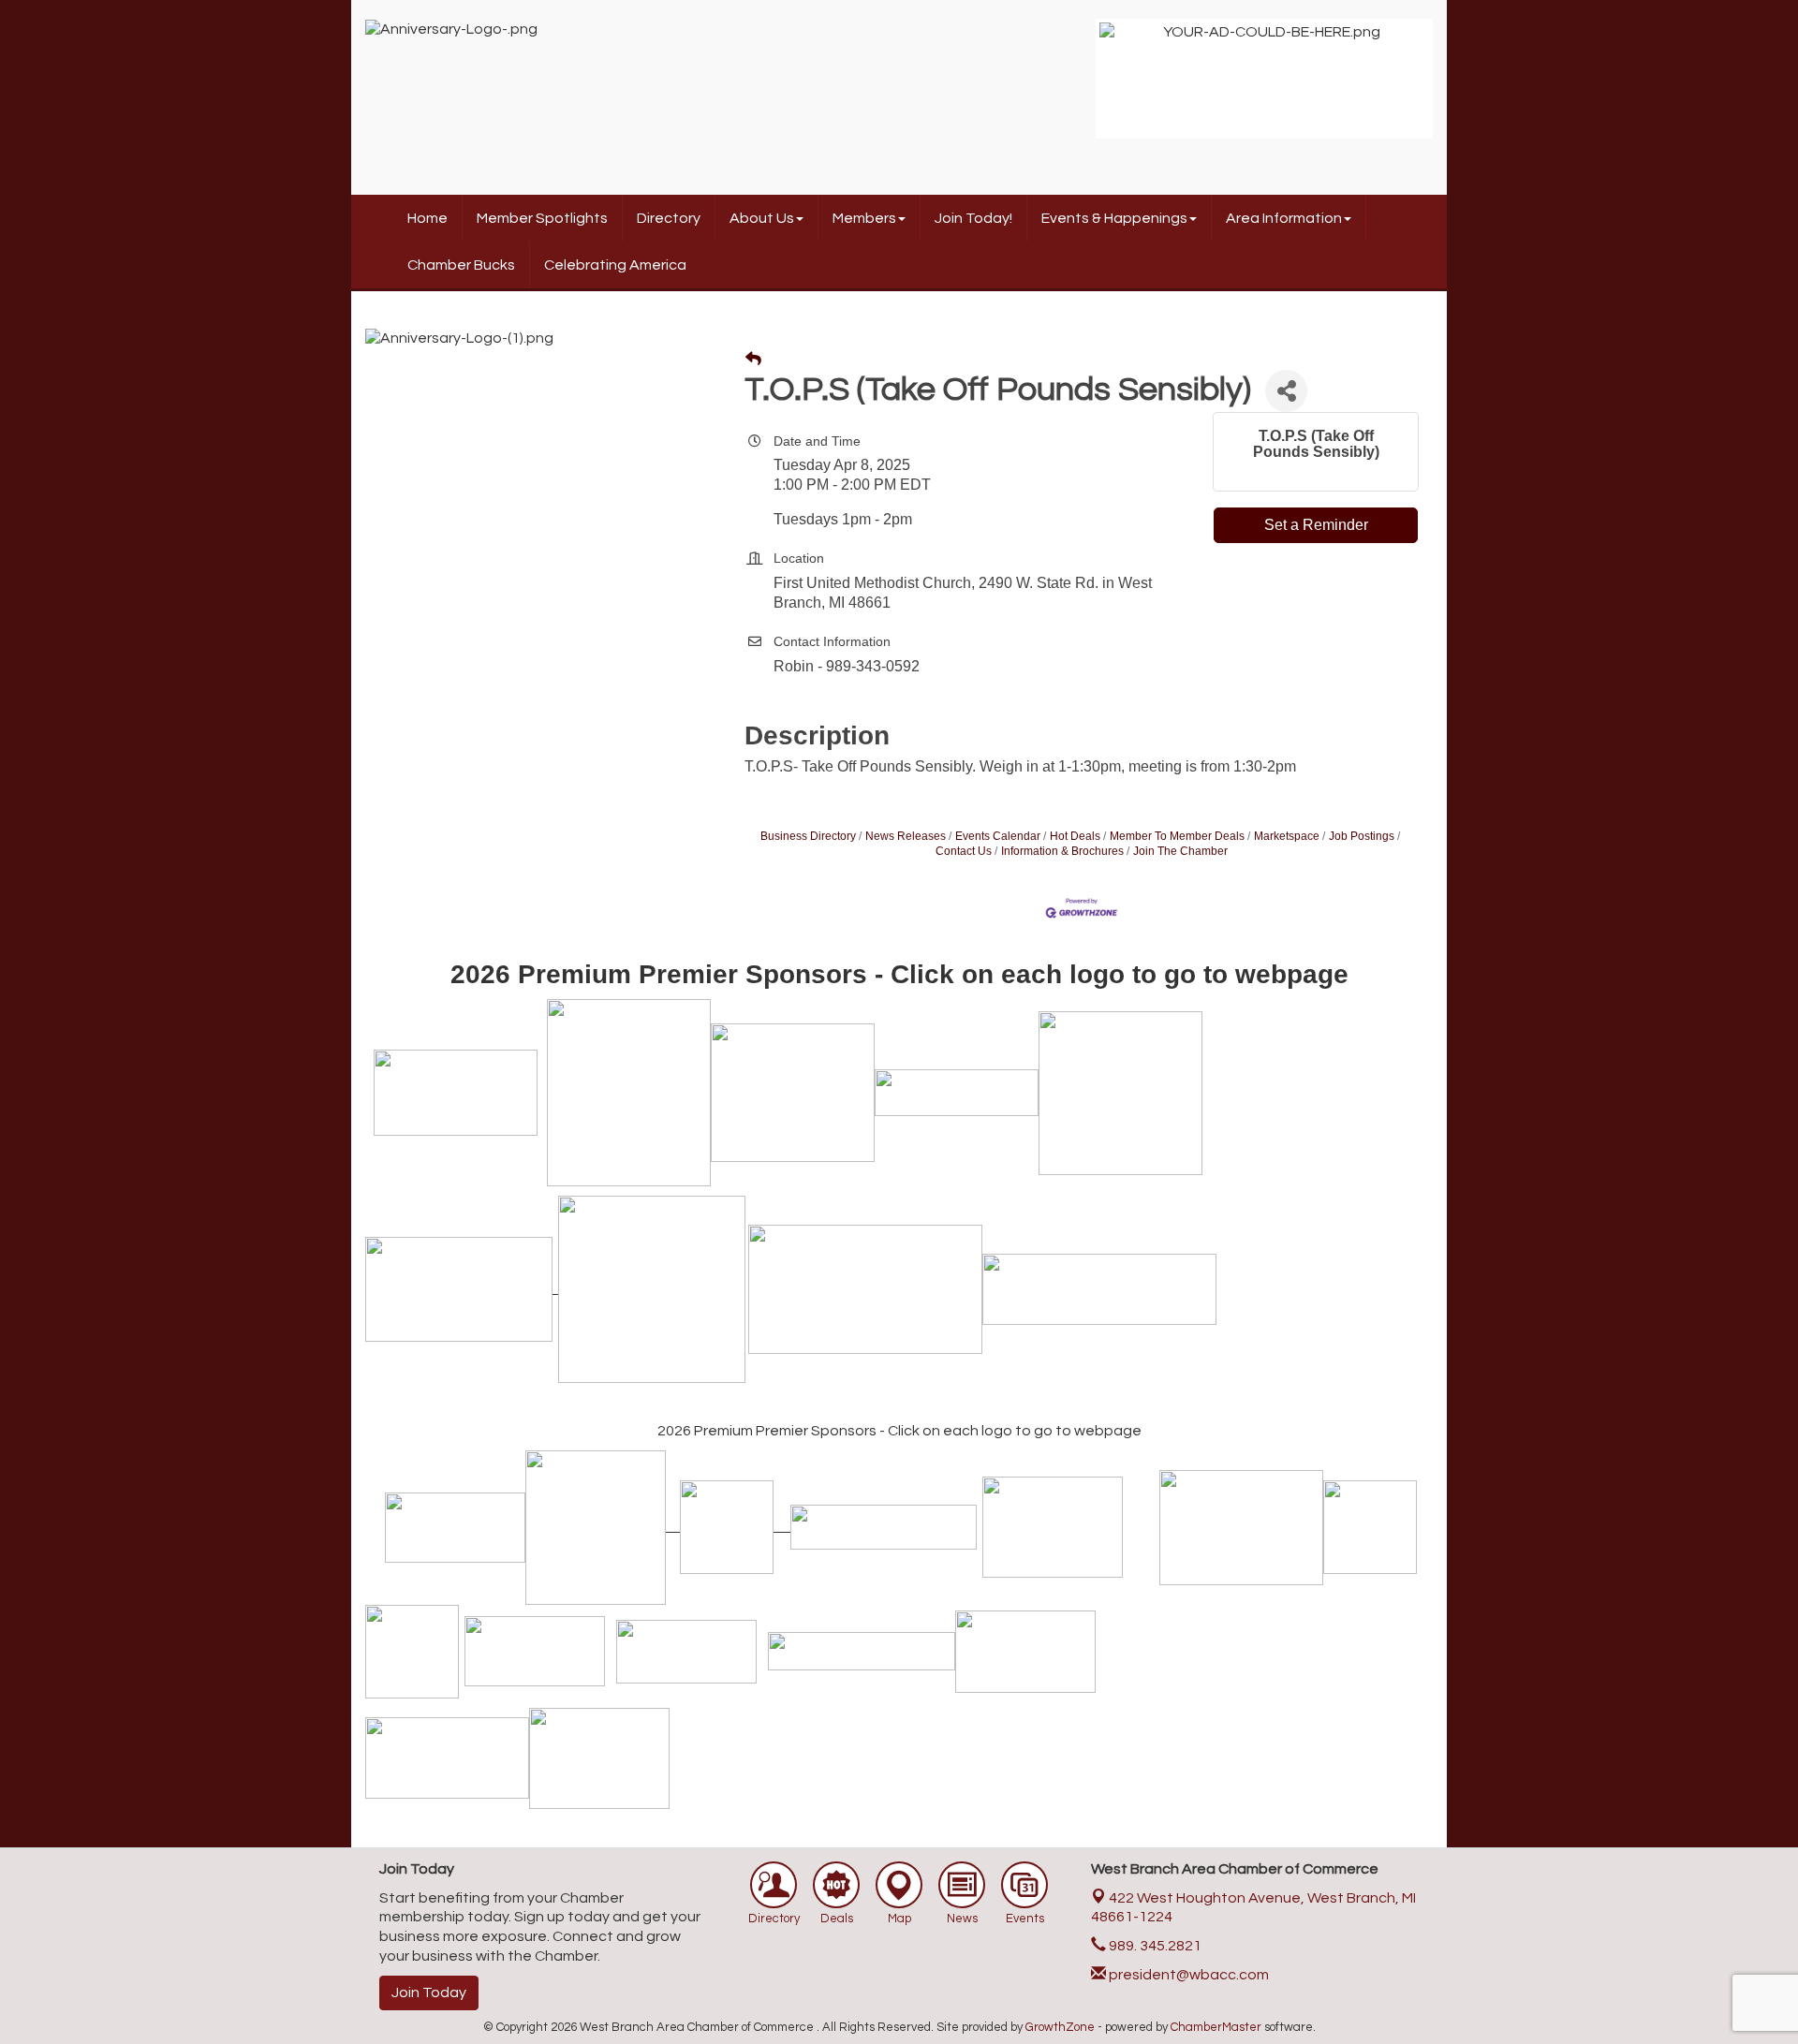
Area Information (1284, 218)
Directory (669, 218)
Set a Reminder (1316, 525)
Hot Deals (1075, 836)
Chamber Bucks (461, 265)
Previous (1071, 88)
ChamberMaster (1216, 2027)
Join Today (429, 1993)
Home (427, 218)
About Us (762, 218)
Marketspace (1287, 836)
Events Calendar (998, 836)
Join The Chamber (1180, 851)
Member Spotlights (542, 218)
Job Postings (1362, 836)
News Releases (906, 836)
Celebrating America (615, 265)
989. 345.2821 (1154, 1946)
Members (864, 218)
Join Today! (973, 218)
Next (1457, 88)
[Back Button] (753, 360)
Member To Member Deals (1177, 836)
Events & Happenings (1114, 218)
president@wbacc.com (1187, 1975)
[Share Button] (1286, 391)
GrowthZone (1060, 2027)
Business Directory (808, 836)
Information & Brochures (1062, 851)
